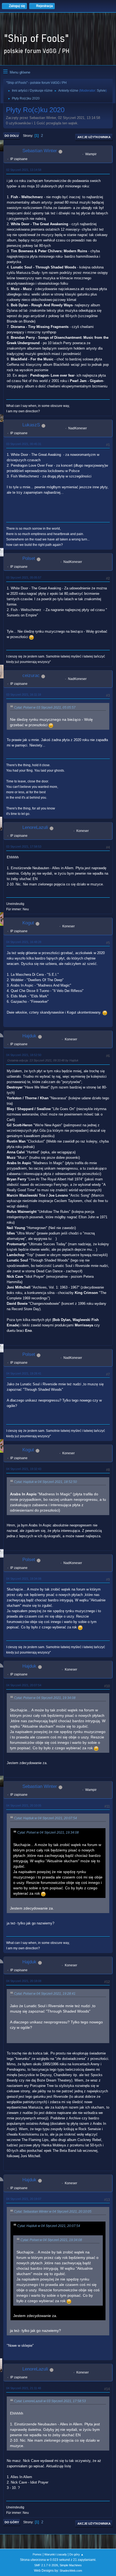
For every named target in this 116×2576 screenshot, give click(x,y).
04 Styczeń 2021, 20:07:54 (24, 1685)
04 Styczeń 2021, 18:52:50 (24, 1055)
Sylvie (101, 91)
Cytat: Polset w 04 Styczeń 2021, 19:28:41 (45, 1994)
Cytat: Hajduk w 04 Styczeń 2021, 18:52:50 (45, 1482)
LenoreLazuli (35, 827)
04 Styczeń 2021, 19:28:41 (24, 1373)
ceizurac (31, 675)
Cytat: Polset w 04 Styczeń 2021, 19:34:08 (45, 1698)
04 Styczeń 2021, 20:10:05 (24, 1805)
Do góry (12, 2522)
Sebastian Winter (40, 151)
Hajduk (29, 1036)
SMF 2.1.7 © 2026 (46, 2565)
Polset (29, 558)
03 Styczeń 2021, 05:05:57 (24, 577)
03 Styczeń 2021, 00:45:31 (24, 444)
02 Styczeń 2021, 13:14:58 (24, 170)
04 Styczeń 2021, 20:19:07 (24, 2199)
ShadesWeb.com (71, 2571)
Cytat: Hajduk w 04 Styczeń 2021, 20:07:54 (45, 1818)
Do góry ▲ (76, 2554)
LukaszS (31, 425)
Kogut (28, 923)
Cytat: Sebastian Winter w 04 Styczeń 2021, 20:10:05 (53, 2212)
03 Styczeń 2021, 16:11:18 (24, 695)
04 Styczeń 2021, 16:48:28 (24, 942)
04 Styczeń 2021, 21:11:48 (24, 2388)
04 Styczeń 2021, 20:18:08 (24, 1981)
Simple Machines (71, 2565)
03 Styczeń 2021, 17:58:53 (24, 847)
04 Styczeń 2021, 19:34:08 (24, 1579)
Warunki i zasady (56, 2554)
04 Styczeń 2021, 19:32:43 (24, 1469)
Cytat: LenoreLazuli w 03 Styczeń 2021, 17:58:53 (50, 2401)
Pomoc (37, 2554)
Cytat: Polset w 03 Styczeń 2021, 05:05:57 (45, 708)
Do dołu (12, 136)
